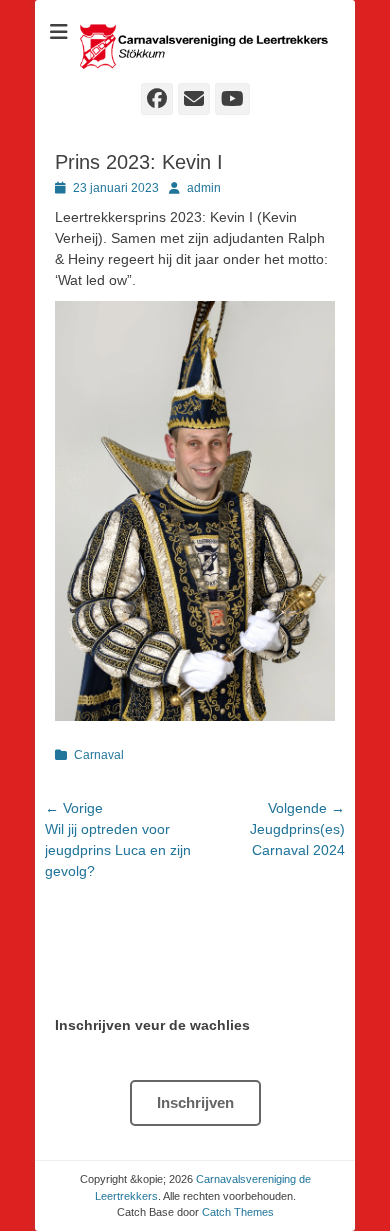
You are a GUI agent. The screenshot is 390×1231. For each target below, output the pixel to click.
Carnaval (99, 755)
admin (204, 188)
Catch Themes (238, 1212)
